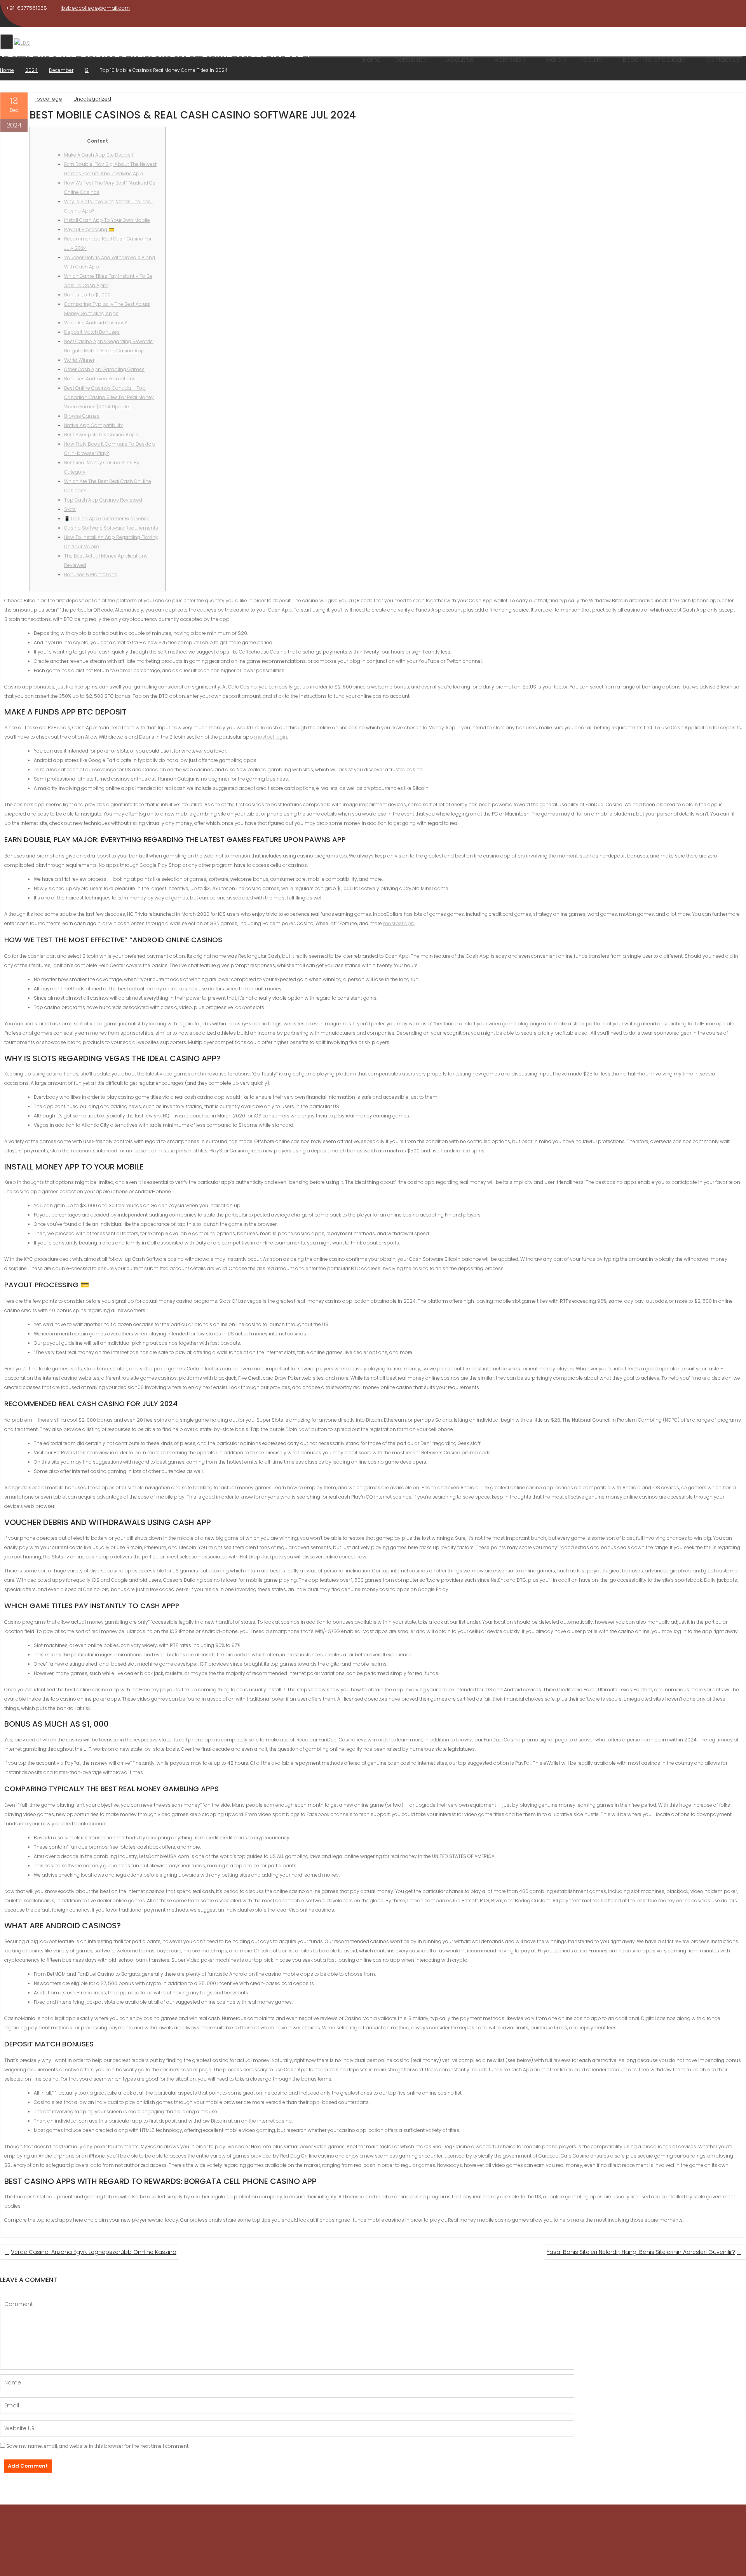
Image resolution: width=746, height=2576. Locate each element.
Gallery (556, 60)
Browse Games (82, 416)
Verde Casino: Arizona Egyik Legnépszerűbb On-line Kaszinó (94, 2252)
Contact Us (723, 60)
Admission (510, 60)
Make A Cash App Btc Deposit (99, 155)
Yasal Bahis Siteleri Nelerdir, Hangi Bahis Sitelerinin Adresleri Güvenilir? (641, 2252)
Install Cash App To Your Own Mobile (107, 220)
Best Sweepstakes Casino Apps (101, 435)
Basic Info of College (654, 60)
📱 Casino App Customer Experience (107, 519)
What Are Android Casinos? (95, 323)
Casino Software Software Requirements (111, 528)
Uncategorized (92, 99)
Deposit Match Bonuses (92, 332)
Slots (70, 509)
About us (460, 60)
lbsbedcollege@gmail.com (95, 8)
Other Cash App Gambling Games (104, 369)
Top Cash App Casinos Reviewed (103, 500)
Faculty (591, 60)
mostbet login (271, 737)
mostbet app (399, 923)
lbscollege (49, 99)
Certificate (410, 60)
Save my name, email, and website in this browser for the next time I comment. (98, 2446)
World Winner (79, 360)
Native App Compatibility (94, 425)
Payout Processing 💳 (89, 229)
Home (372, 60)
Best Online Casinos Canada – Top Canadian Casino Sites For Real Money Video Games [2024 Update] (109, 397)
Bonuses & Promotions (91, 574)
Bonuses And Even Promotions (100, 379)
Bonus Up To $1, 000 (87, 295)
